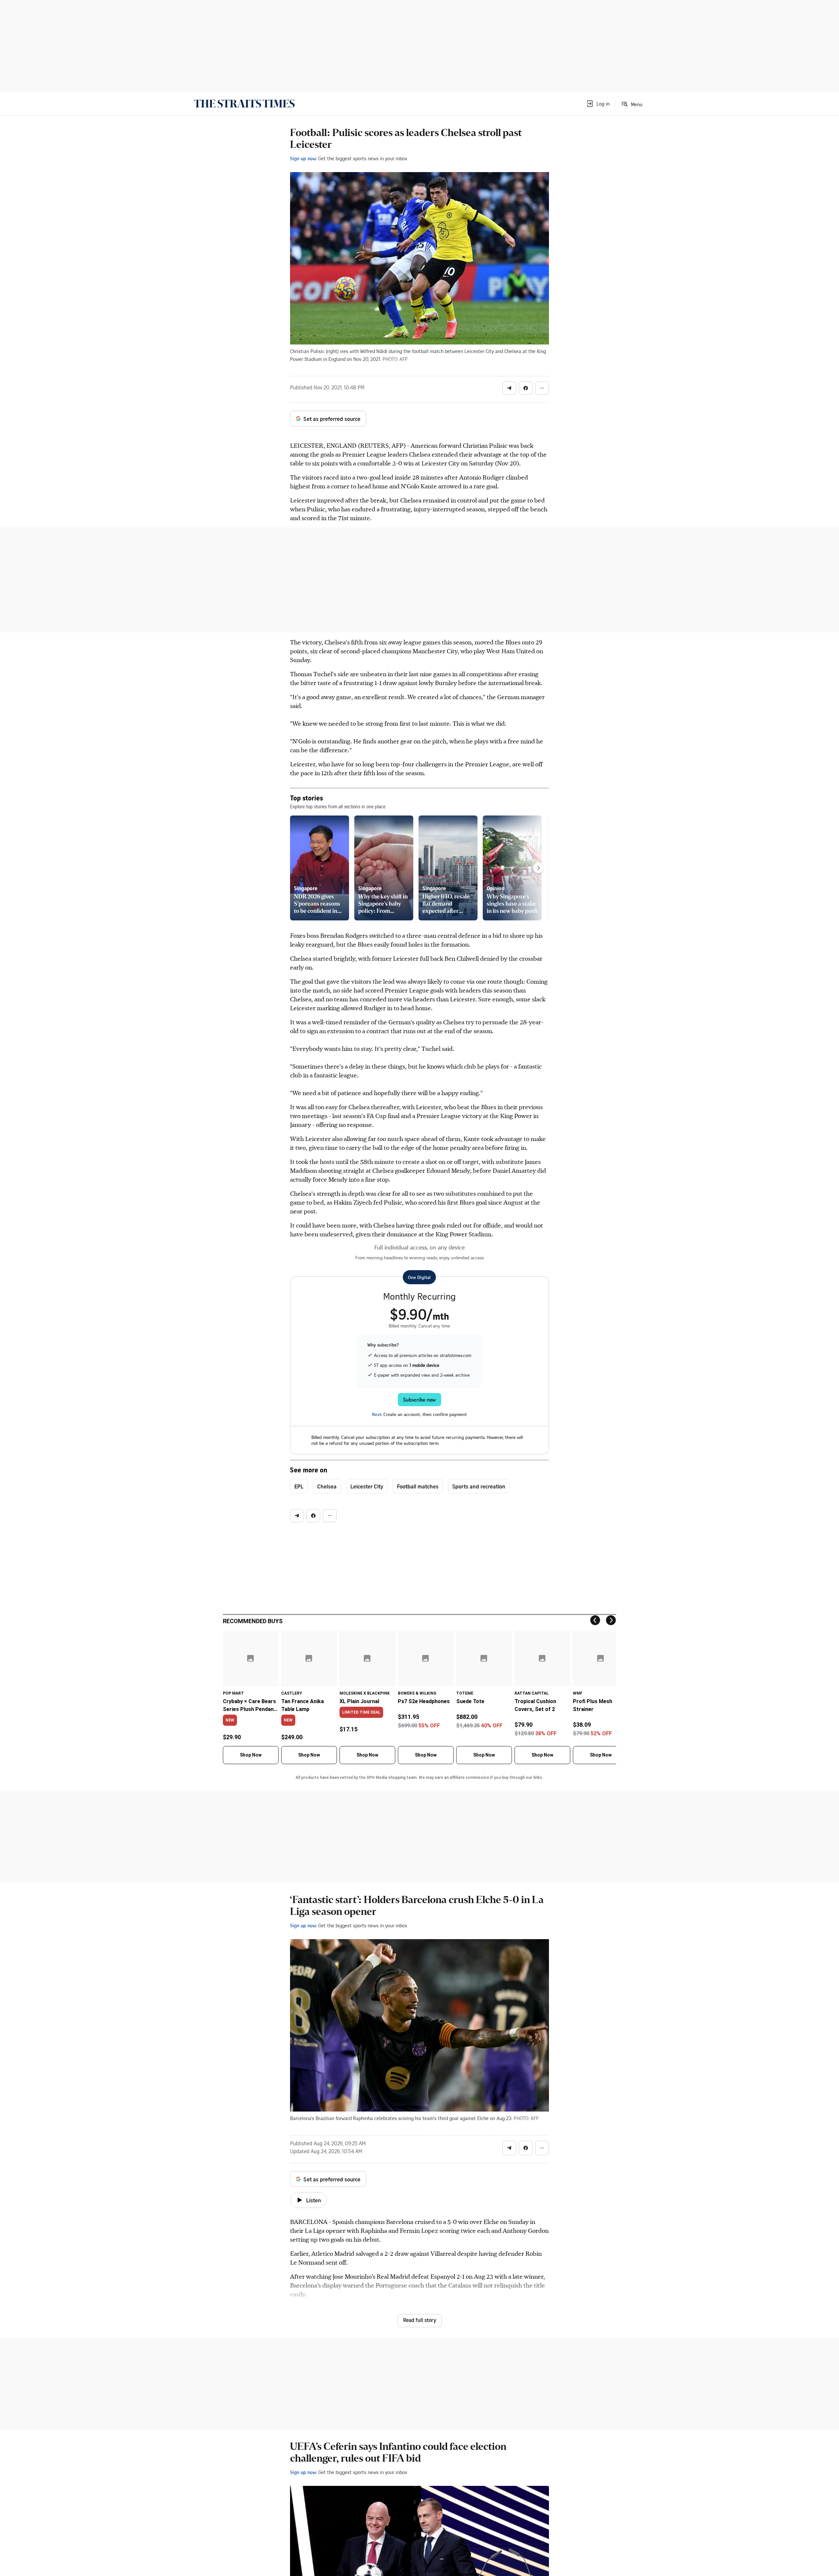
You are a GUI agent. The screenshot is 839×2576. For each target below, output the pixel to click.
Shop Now (251, 1755)
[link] (244, 104)
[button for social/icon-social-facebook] (526, 388)
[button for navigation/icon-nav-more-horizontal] (542, 388)
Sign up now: (303, 158)
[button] (598, 104)
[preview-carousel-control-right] (538, 868)
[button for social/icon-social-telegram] (509, 388)
